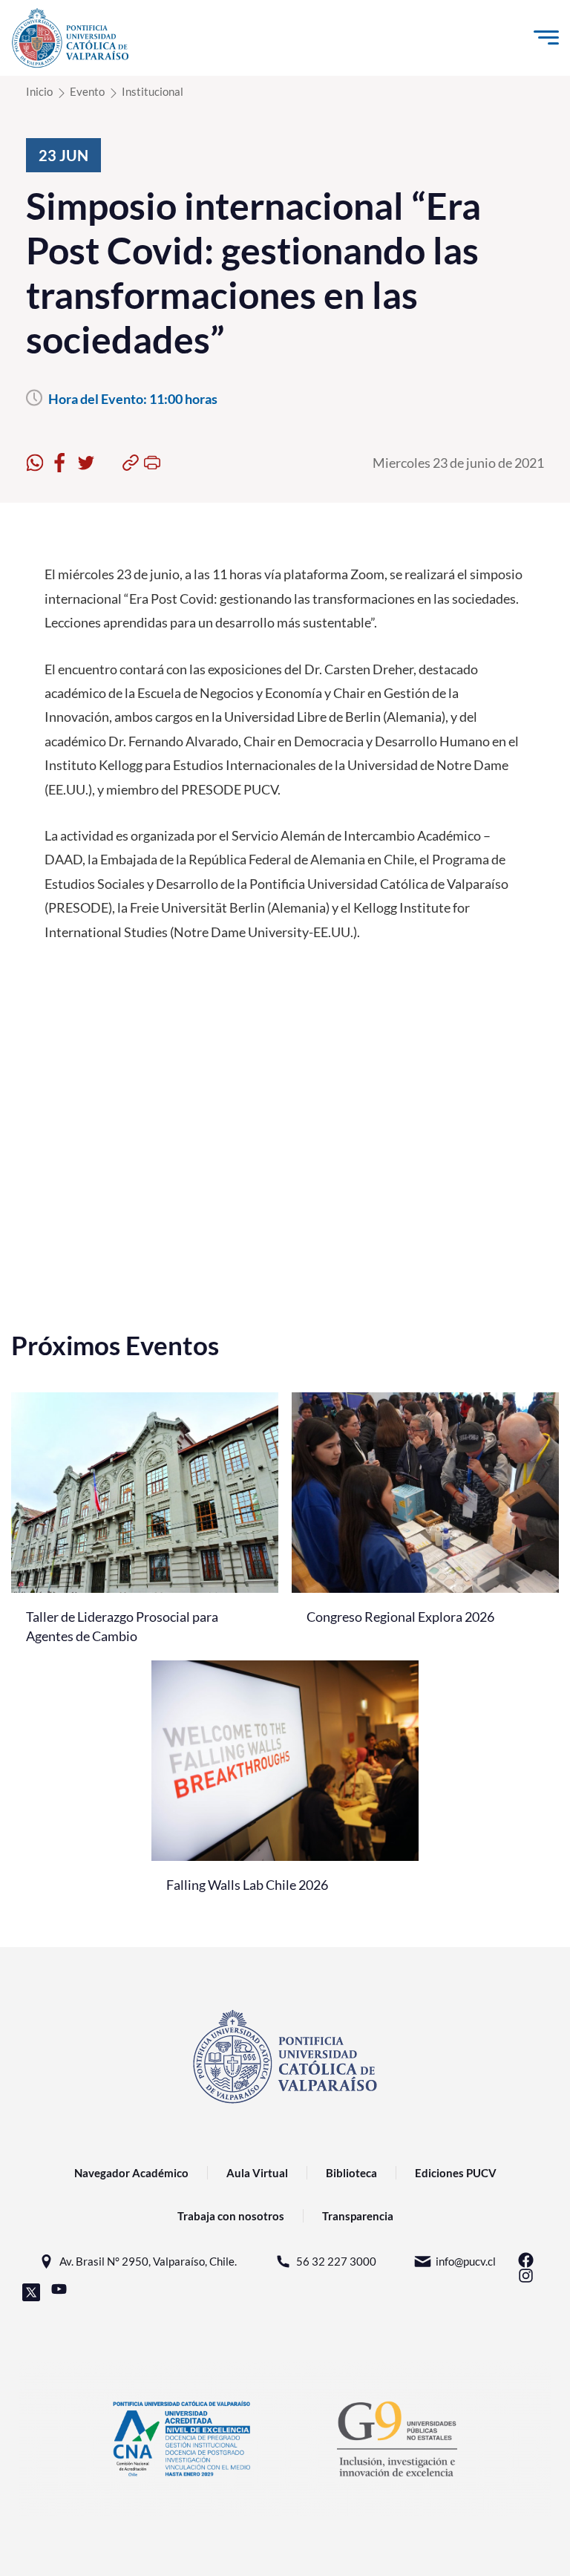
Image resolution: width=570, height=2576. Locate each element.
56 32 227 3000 (336, 2261)
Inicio (39, 91)
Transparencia (358, 2216)
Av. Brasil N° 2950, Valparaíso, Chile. (148, 2261)
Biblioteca (351, 2173)
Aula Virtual (257, 2173)
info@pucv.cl (466, 2261)
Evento (87, 91)
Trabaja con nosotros (231, 2216)
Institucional (153, 91)
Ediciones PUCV (456, 2173)
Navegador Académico (131, 2173)
